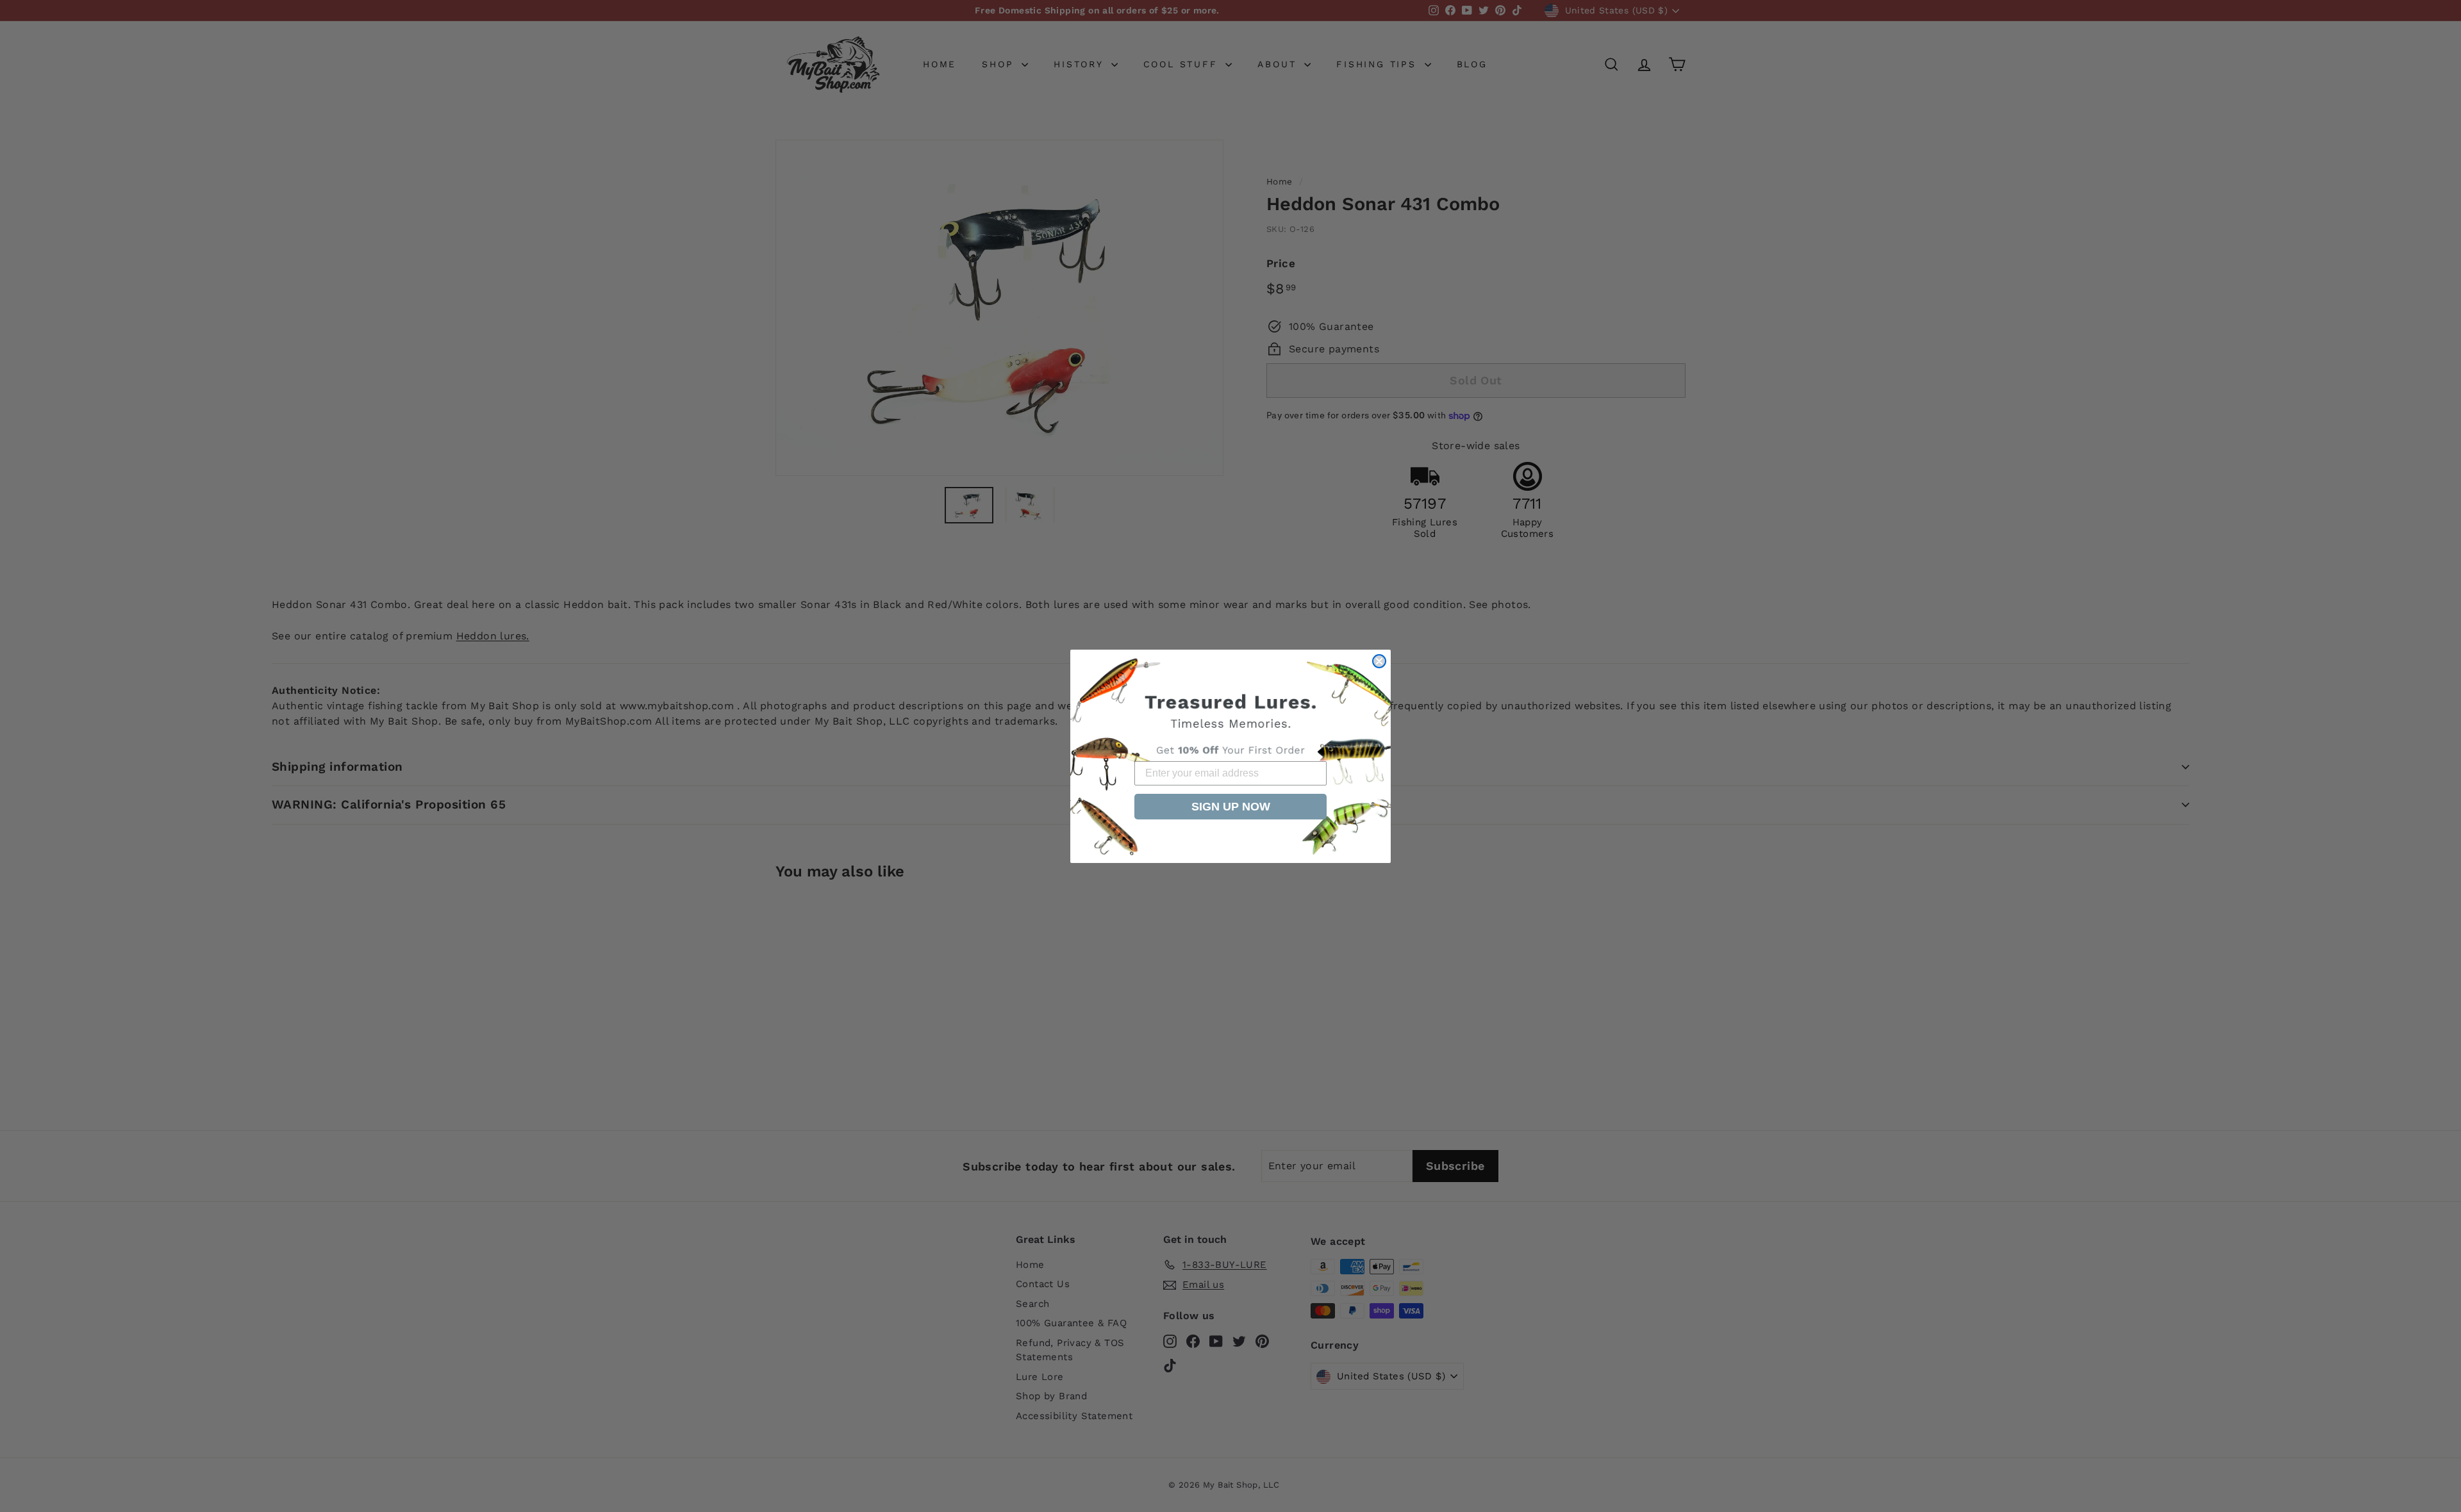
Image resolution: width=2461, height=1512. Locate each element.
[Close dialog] (1379, 661)
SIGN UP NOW (1231, 807)
